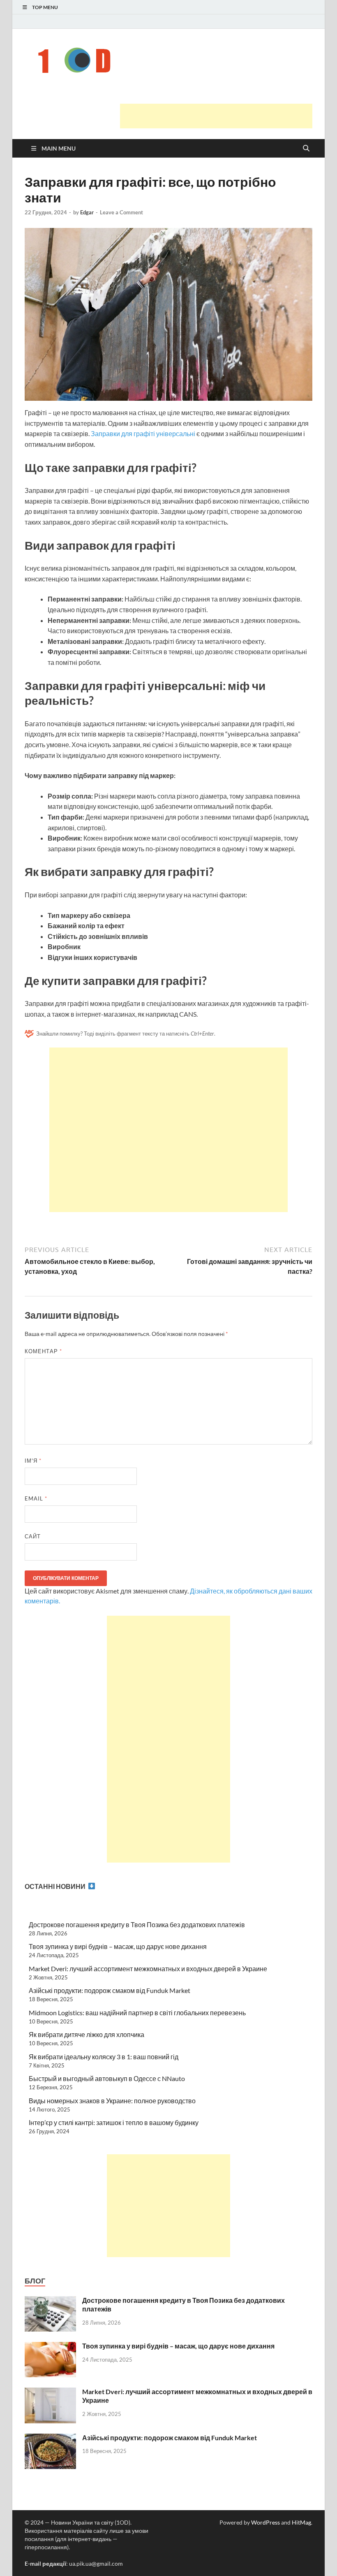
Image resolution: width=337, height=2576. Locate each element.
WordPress (265, 2522)
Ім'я (33, 1461)
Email (36, 1498)
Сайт (33, 1536)
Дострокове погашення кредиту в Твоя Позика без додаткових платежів (137, 1924)
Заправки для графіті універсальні (142, 433)
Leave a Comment (121, 212)
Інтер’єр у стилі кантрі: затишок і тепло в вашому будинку (114, 2122)
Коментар (43, 1351)
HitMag (301, 2522)
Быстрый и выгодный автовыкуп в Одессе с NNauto (107, 2078)
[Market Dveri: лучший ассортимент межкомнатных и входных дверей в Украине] (50, 2392)
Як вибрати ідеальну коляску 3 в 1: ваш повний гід (104, 2057)
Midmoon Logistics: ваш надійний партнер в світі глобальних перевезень (137, 2013)
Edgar (87, 212)
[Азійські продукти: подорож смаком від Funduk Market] (50, 2438)
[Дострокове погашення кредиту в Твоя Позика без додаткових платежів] (50, 2301)
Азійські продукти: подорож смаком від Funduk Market (110, 1990)
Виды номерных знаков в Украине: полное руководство (112, 2101)
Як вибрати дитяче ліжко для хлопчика (87, 2034)
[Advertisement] (216, 116)
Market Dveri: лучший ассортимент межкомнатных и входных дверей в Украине (148, 1969)
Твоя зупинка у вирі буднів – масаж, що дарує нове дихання (118, 1946)
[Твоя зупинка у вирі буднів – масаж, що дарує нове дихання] (50, 2347)
